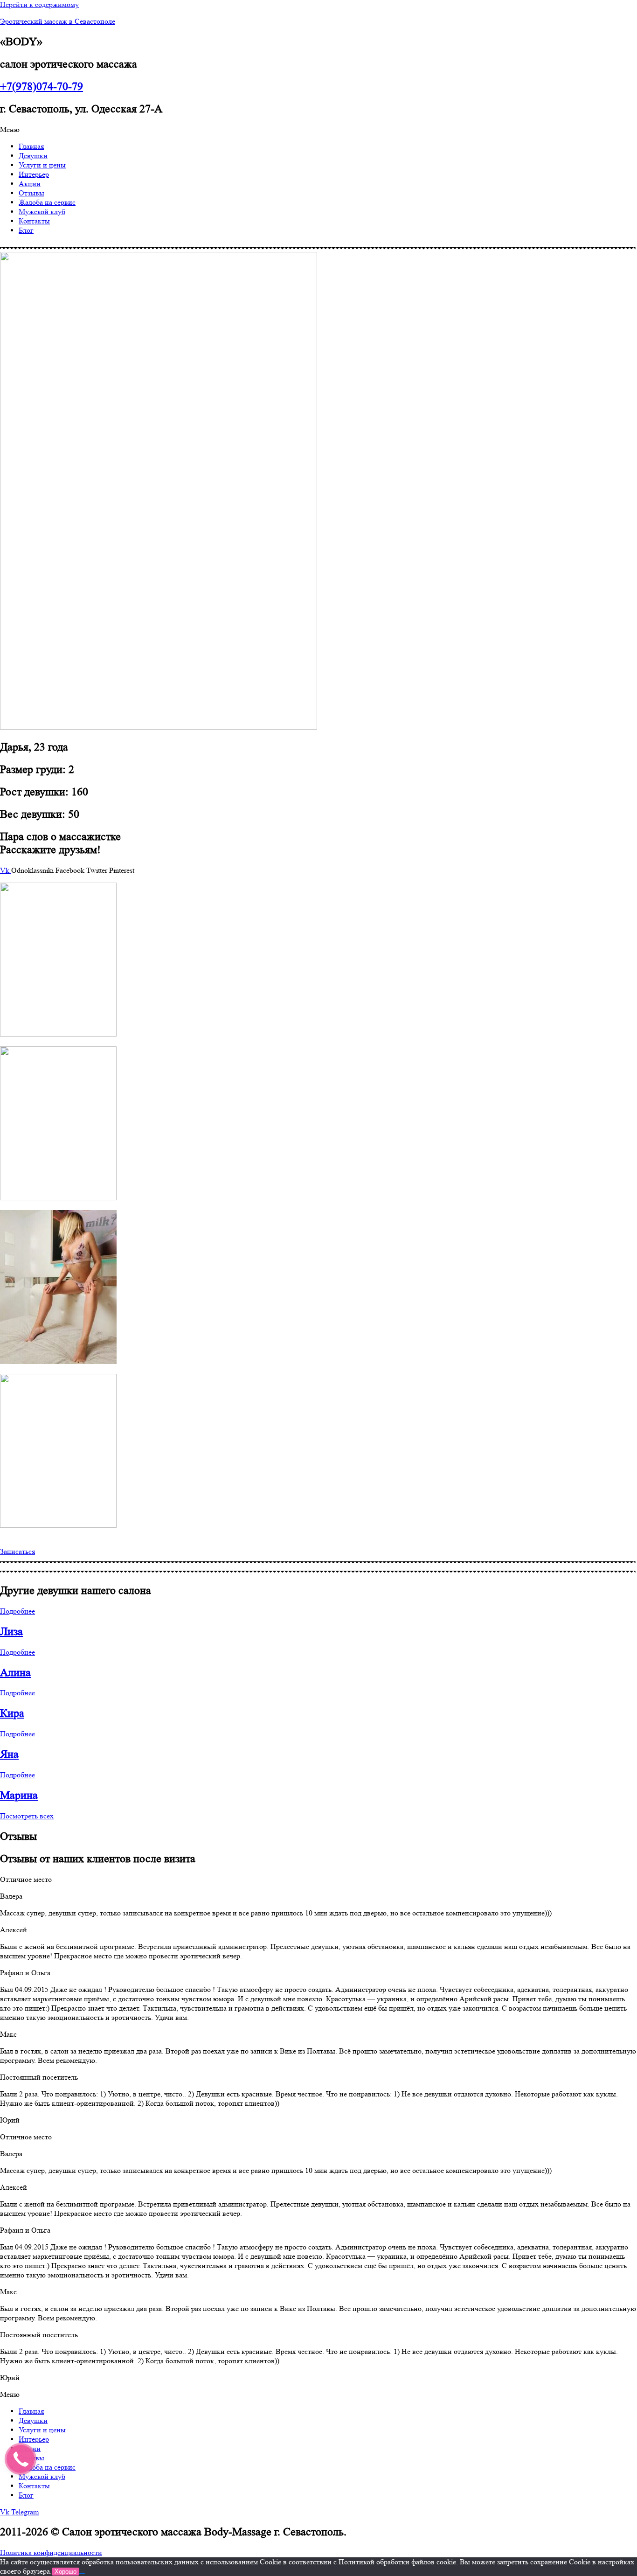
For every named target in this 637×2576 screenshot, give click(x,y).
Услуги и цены (42, 165)
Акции (30, 184)
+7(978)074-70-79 (42, 87)
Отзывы (31, 193)
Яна (9, 1754)
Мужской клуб (42, 212)
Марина (19, 1795)
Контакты (34, 221)
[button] (318, 130)
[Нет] (82, 2574)
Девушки (33, 156)
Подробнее (17, 1611)
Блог (26, 230)
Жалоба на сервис (47, 202)
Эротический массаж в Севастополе (58, 21)
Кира (12, 1713)
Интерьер (34, 174)
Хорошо (66, 2572)
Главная (31, 146)
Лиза (11, 1632)
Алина (15, 1673)
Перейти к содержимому (39, 4)
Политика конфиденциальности (51, 2552)
